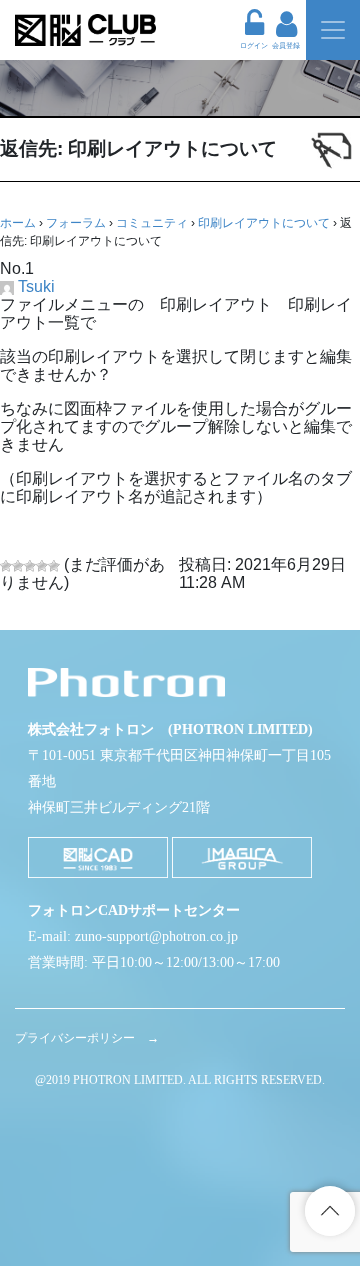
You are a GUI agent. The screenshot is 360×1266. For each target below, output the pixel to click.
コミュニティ (152, 223)
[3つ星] (30, 566)
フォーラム (76, 223)
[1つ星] (6, 566)
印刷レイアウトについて (264, 223)
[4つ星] (42, 566)
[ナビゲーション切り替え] (333, 30)
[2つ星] (18, 566)
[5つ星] (54, 566)
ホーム (18, 223)
